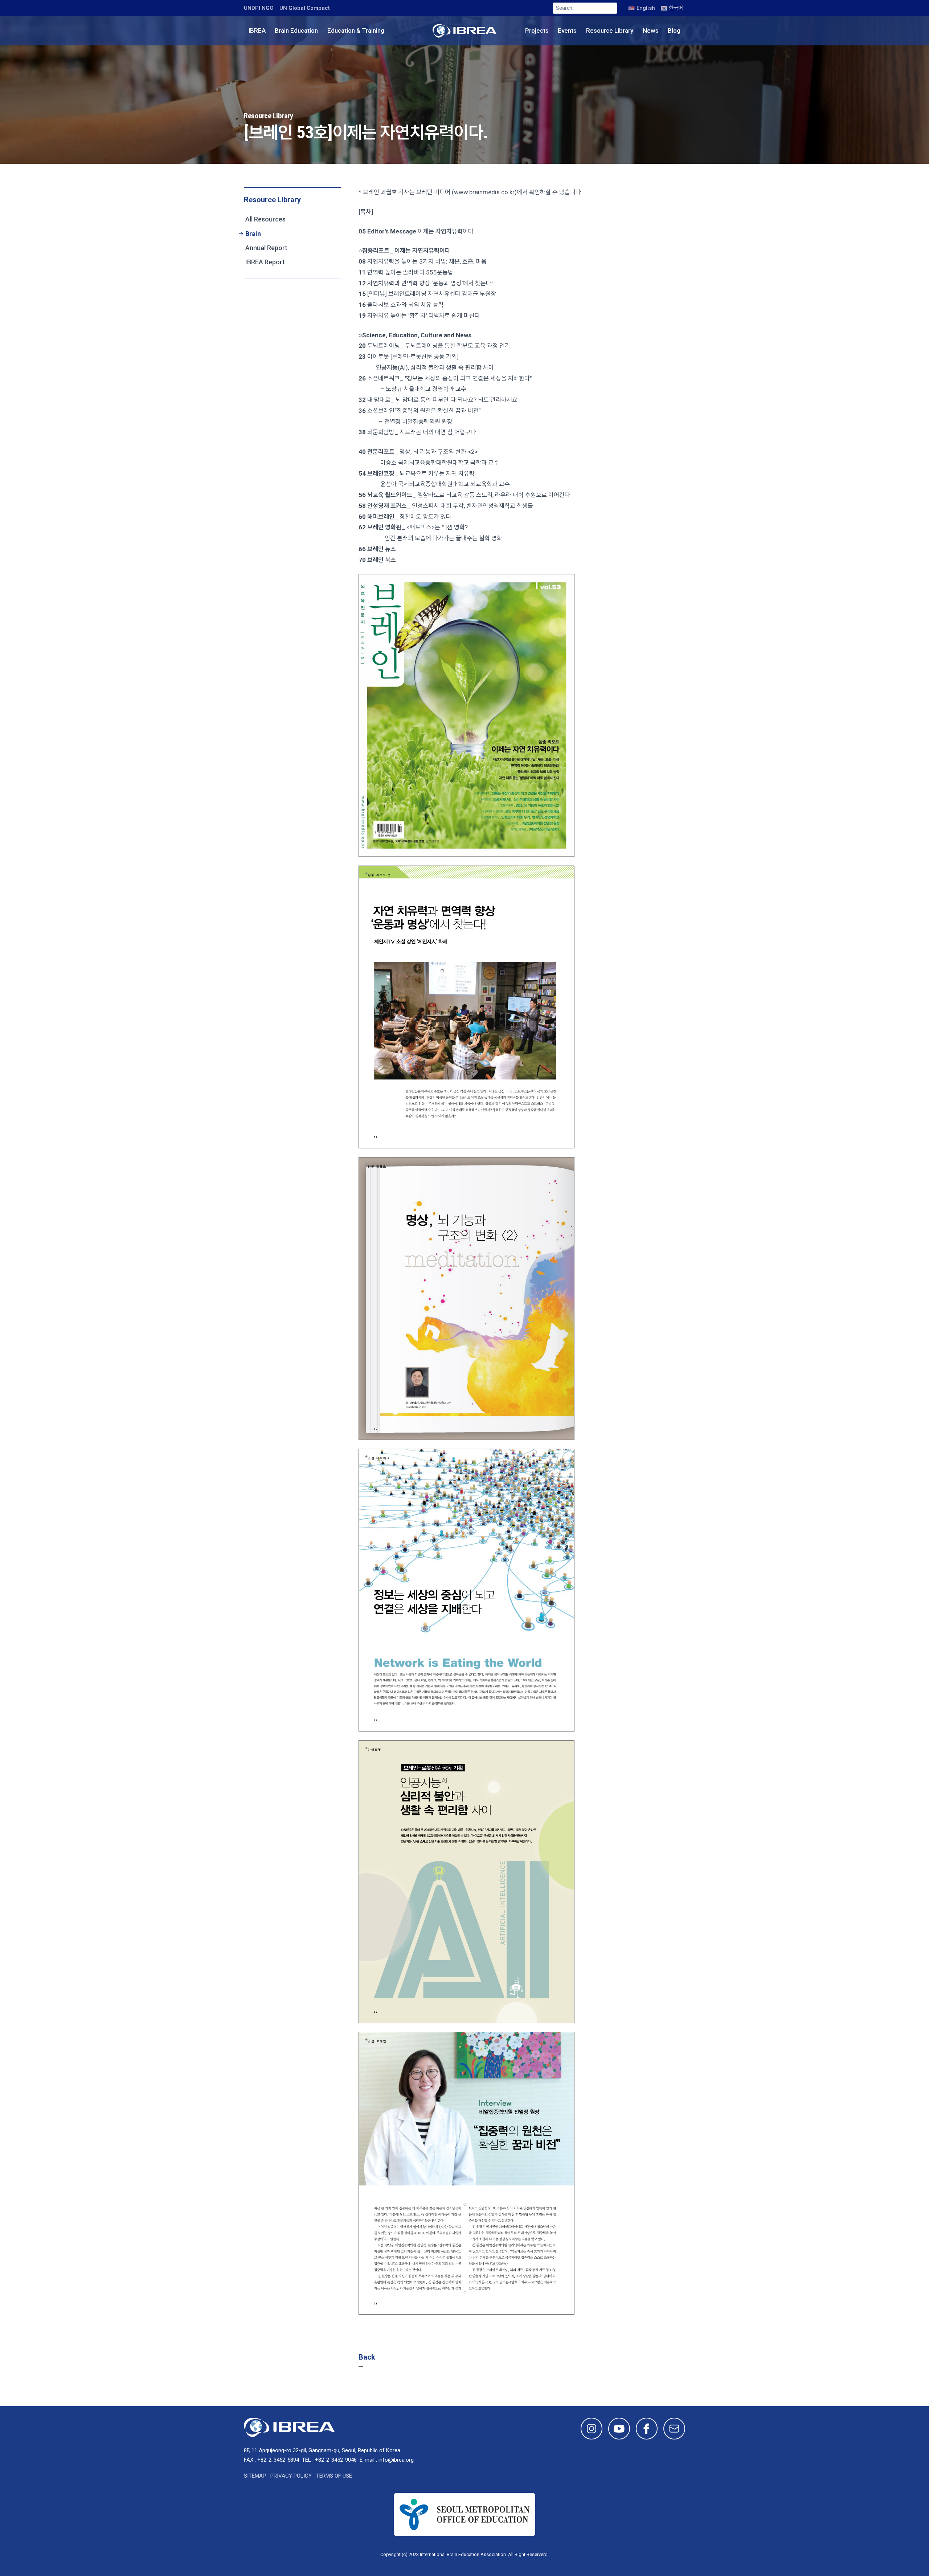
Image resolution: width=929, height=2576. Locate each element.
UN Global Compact (305, 8)
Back (367, 2357)
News (651, 30)
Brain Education (296, 30)
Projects (537, 30)
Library (610, 30)
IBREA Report (265, 262)
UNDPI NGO (259, 8)
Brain (253, 234)
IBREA (257, 30)
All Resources (265, 219)
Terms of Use (334, 2476)
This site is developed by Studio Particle (297, 2563)
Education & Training (356, 30)
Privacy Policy (291, 2476)
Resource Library (272, 200)
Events (567, 30)
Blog (674, 30)
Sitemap (255, 2476)
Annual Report (266, 248)
